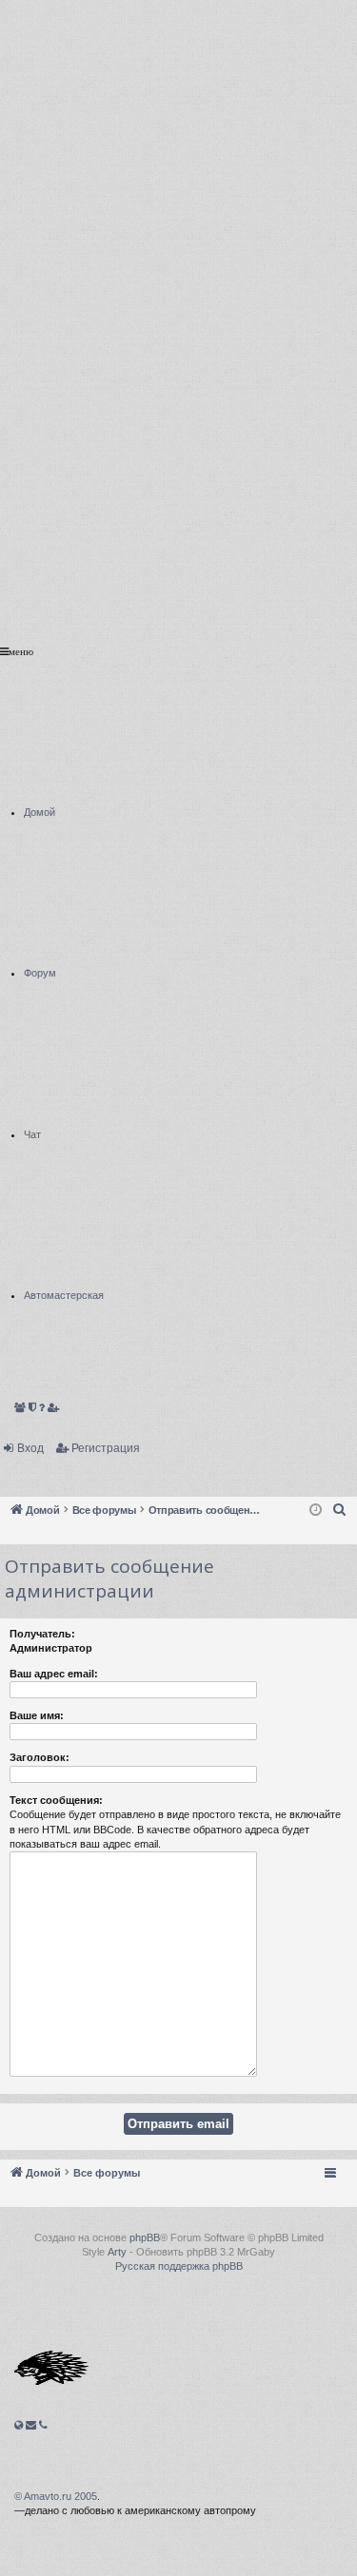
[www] (19, 2425)
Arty (117, 2252)
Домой (40, 696)
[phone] (43, 2425)
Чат (32, 1018)
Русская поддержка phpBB (179, 2266)
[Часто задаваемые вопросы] (42, 1408)
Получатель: (42, 1634)
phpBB (145, 2237)
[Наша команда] (32, 1408)
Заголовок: (40, 1757)
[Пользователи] (20, 1408)
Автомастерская (64, 1179)
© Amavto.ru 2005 (56, 2496)
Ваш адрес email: (54, 1674)
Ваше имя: (37, 1715)
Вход (30, 1448)
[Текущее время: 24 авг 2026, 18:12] (316, 1511)
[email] (31, 2425)
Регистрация (106, 1448)
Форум (40, 856)
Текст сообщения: (56, 1800)
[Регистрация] (54, 1408)
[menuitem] (340, 1510)
